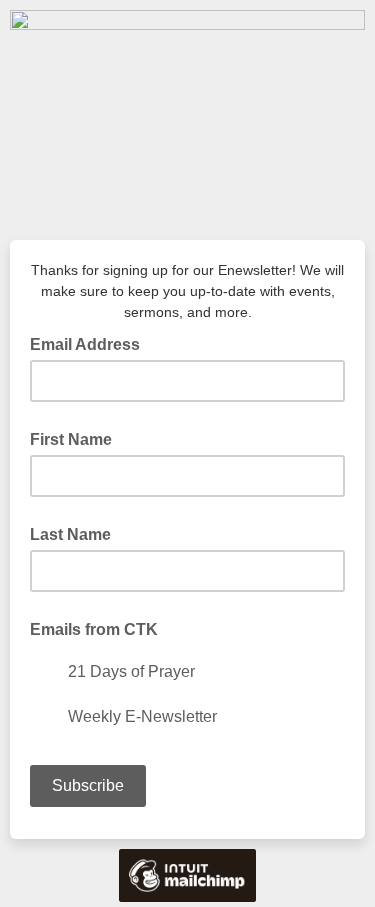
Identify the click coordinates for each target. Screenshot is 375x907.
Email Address (91, 343)
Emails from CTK (94, 629)
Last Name (70, 534)
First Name (71, 439)
